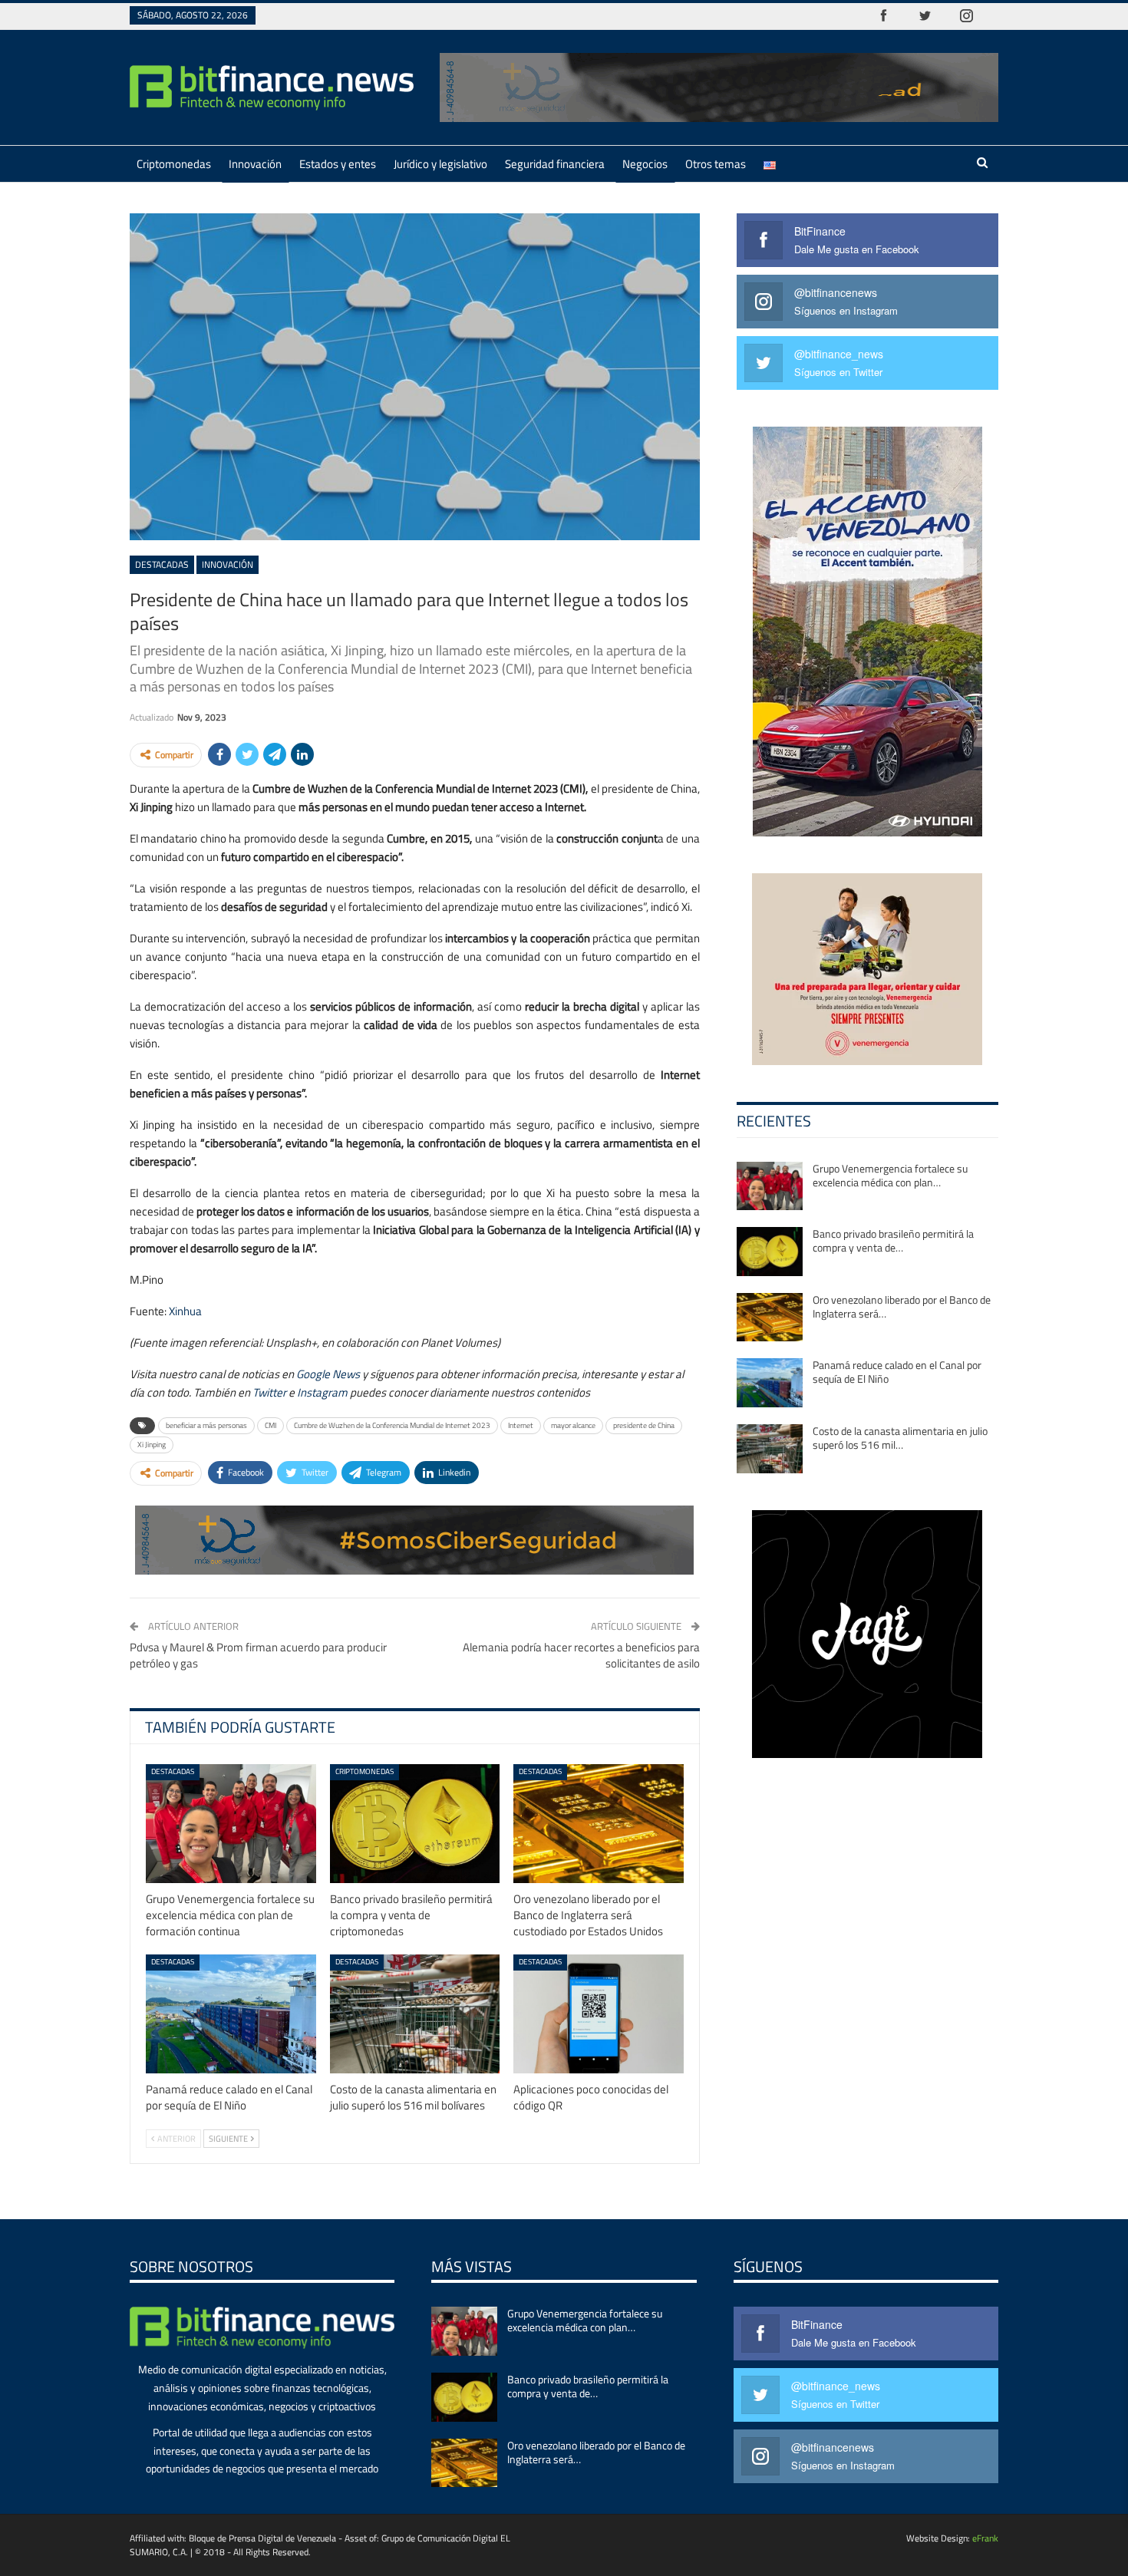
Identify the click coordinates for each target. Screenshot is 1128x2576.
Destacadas (162, 564)
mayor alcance (573, 1425)
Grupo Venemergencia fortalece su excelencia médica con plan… (890, 1175)
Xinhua (185, 1311)
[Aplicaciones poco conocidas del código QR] (599, 2014)
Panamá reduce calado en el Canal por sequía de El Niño (897, 1372)
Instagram (322, 1392)
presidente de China (644, 1425)
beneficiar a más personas (206, 1425)
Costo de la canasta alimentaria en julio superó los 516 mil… (900, 1438)
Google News (328, 1374)
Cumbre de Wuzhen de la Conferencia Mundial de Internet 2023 (392, 1425)
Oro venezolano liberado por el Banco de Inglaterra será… (902, 1306)
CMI (270, 1425)
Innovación (255, 164)
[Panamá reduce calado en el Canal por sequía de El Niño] (231, 2014)
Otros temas (716, 164)
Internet (521, 1425)
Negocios (645, 164)
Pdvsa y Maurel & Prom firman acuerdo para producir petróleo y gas (258, 1655)
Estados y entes (338, 164)
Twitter (269, 1392)
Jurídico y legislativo (440, 164)
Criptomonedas (174, 164)
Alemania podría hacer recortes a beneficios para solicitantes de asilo (581, 1655)
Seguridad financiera (555, 164)
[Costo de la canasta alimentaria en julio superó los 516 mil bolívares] (415, 2014)
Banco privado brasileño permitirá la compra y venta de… (893, 1240)
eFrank (985, 2538)
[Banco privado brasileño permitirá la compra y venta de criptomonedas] (415, 1824)
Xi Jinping (152, 1445)
